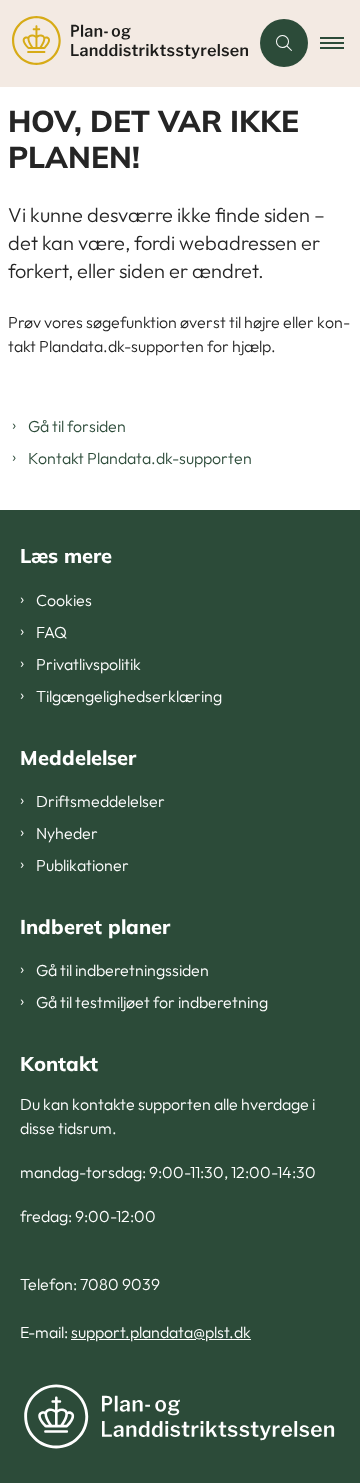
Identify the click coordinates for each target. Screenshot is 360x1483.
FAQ (51, 632)
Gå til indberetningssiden (122, 970)
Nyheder (67, 833)
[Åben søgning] (284, 43)
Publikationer (82, 865)
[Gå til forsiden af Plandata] (124, 43)
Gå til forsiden (77, 426)
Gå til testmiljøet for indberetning (152, 1002)
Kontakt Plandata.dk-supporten (140, 458)
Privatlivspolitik (88, 664)
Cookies (64, 600)
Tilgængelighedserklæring (129, 696)
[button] (340, 43)
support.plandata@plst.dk (161, 1332)
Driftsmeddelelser (100, 801)
